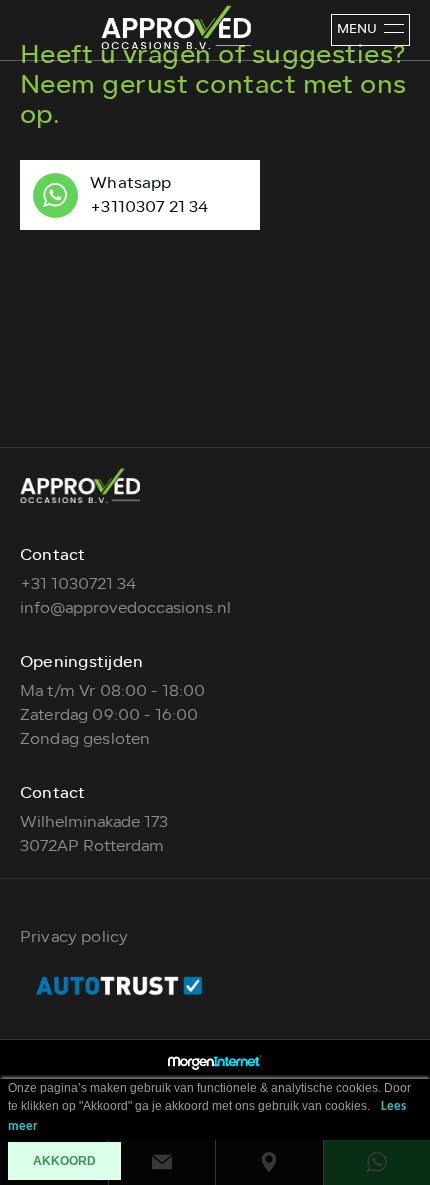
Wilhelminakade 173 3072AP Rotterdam (94, 834)
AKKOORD (64, 1161)
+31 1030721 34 (78, 584)
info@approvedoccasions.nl (125, 608)
